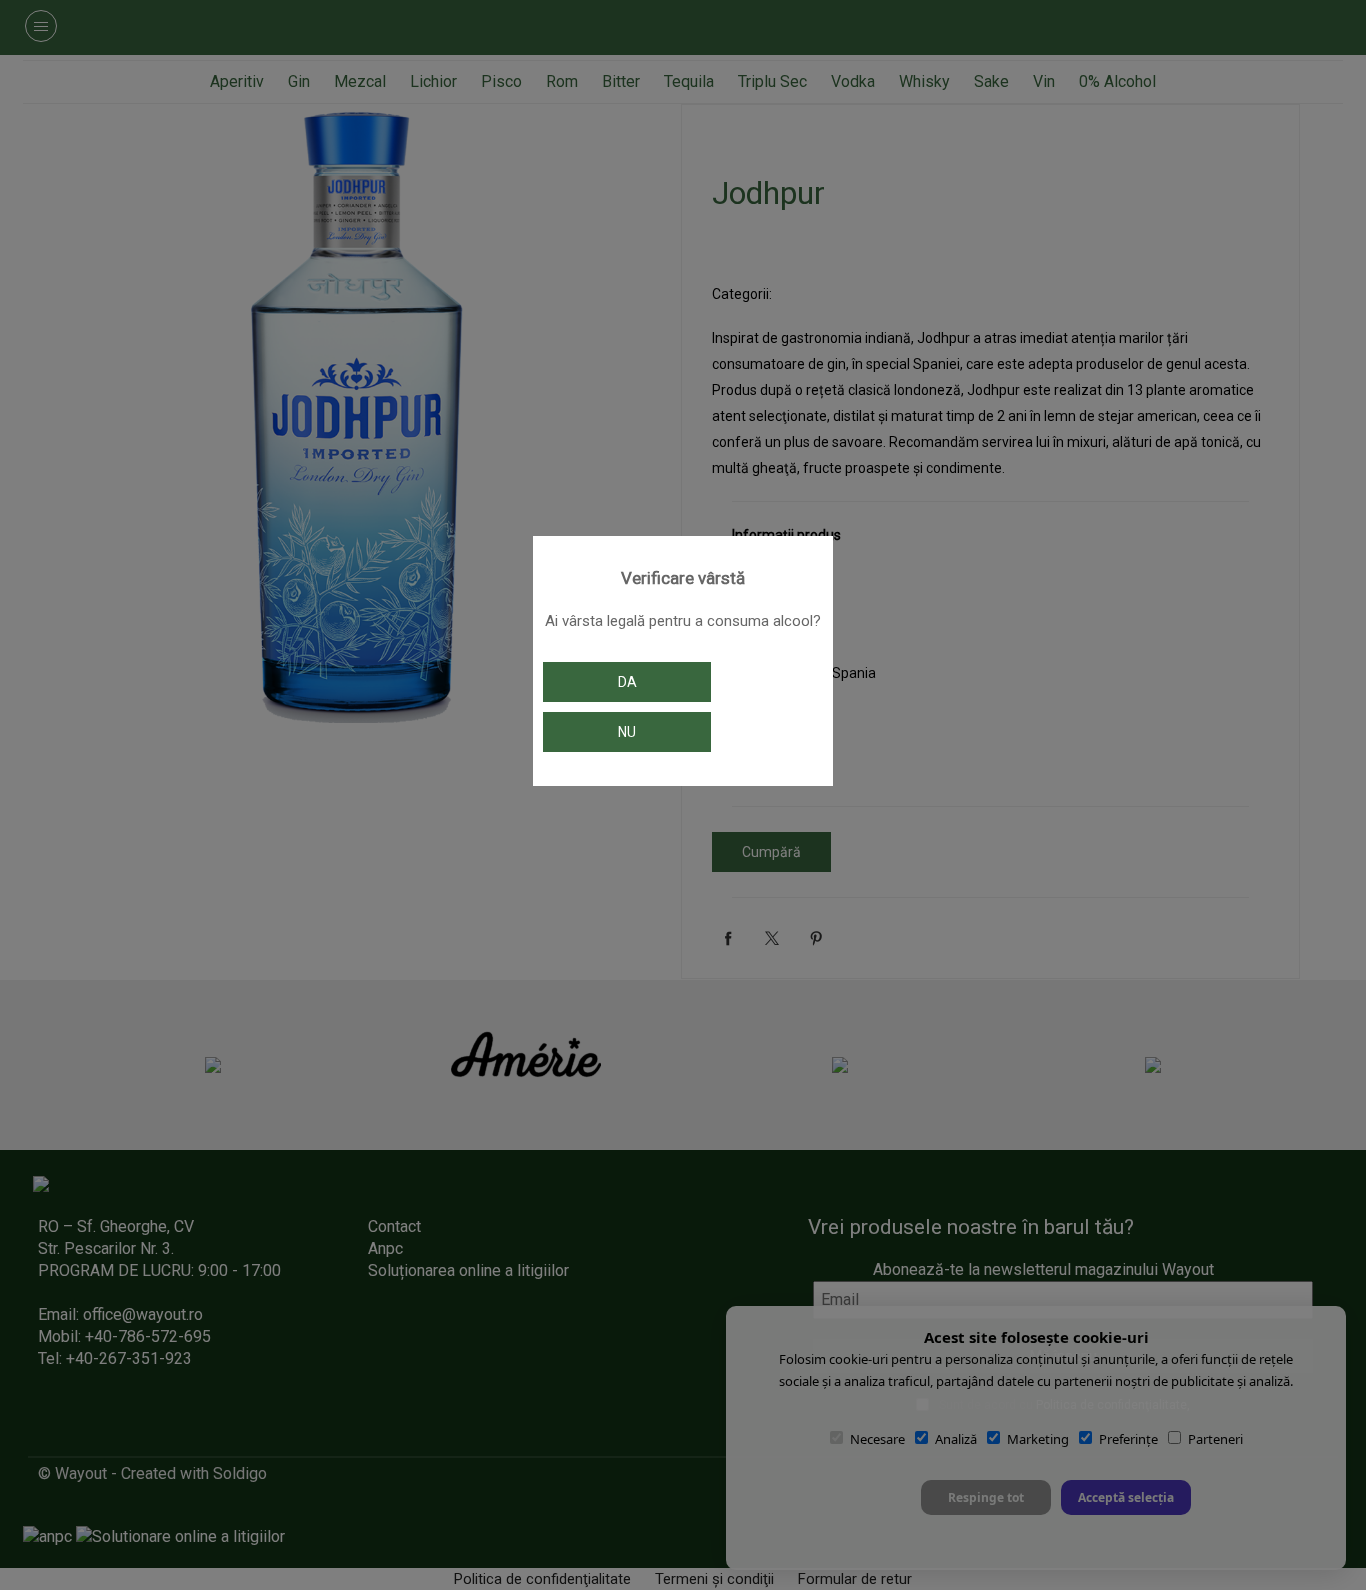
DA (627, 682)
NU (627, 732)
